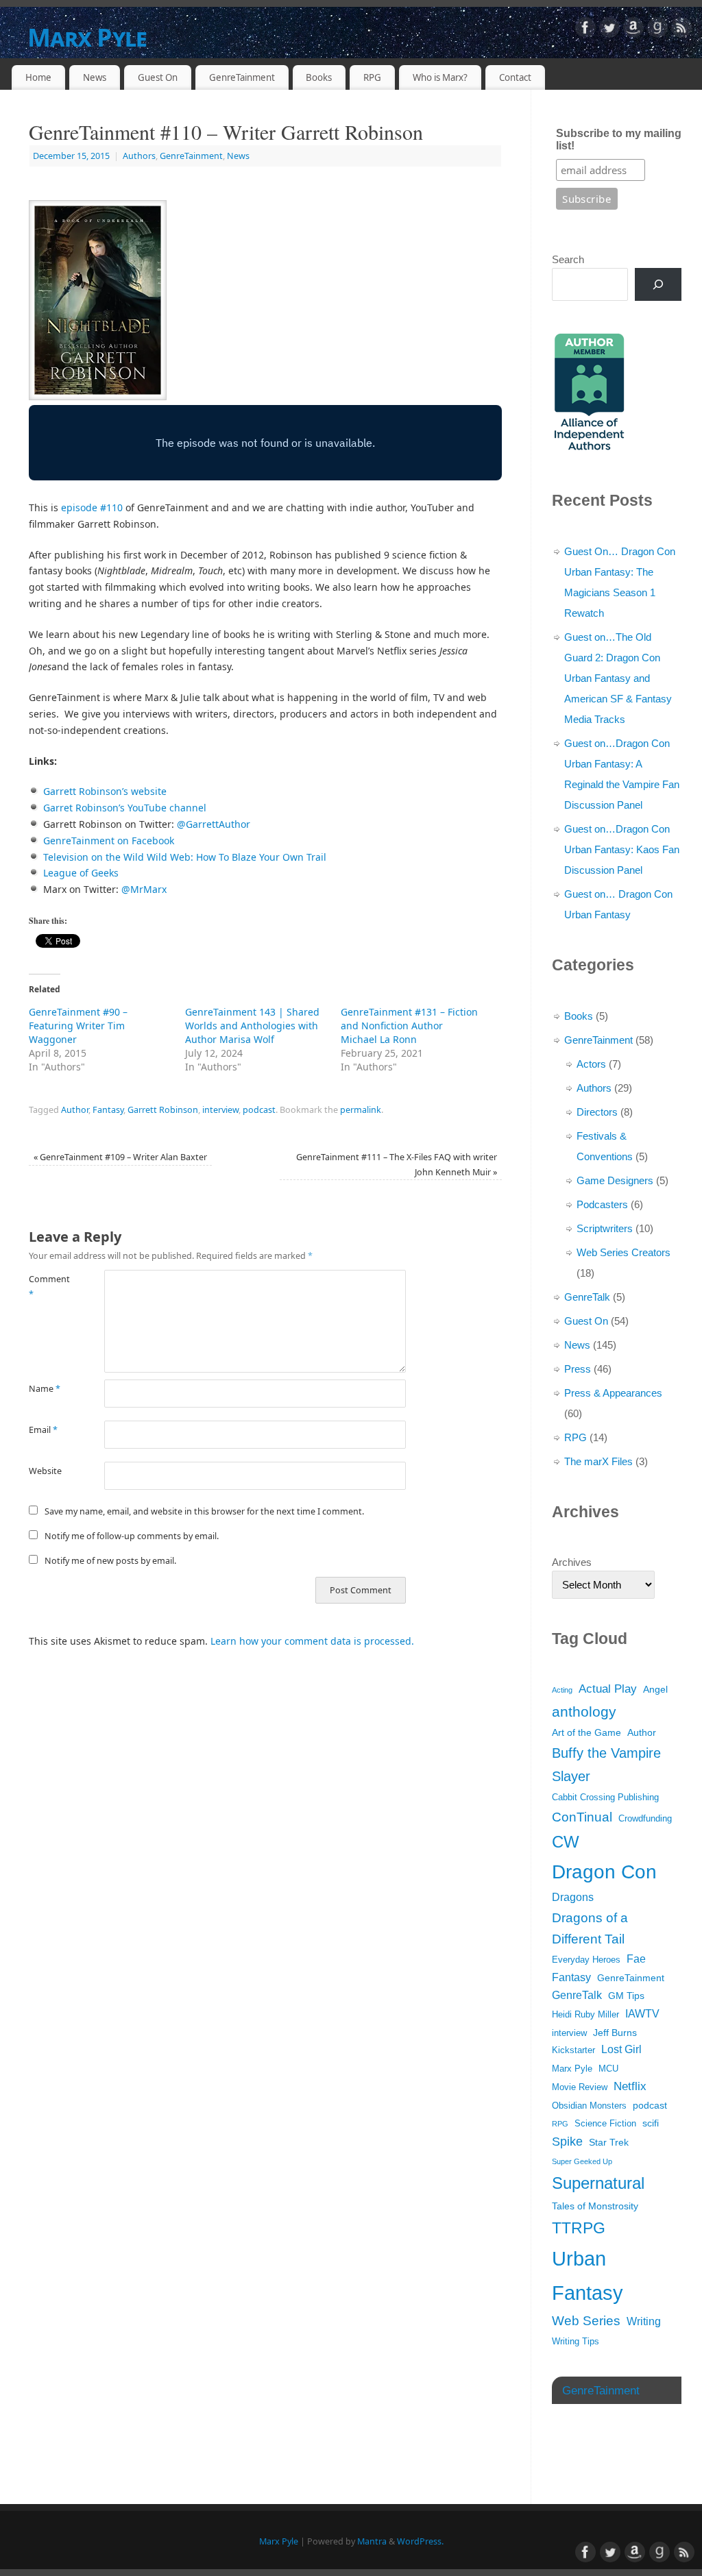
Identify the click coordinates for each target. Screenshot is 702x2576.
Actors (591, 1064)
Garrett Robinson (163, 1110)
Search (568, 259)
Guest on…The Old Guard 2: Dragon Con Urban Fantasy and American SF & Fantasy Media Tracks (618, 678)
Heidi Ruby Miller (585, 2015)
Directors (597, 1112)
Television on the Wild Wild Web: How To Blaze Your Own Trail (185, 857)
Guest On (158, 77)
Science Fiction (605, 2124)
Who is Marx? (440, 77)
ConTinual (582, 1817)
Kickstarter (573, 2050)
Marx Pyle (87, 37)
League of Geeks (81, 873)
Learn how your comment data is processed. (312, 1641)
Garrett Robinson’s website (105, 791)
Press (578, 1369)
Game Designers (615, 1180)
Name (45, 1389)
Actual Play (608, 1689)
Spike (567, 2142)
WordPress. (420, 2541)
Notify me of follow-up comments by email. (132, 1536)
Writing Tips (576, 2342)
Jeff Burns (615, 2033)
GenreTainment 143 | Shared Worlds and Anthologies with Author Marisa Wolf (252, 1026)
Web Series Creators (624, 1252)
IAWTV (642, 2014)
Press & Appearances (613, 1393)
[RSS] (681, 30)
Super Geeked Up (582, 2161)
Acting (562, 1690)
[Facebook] (585, 30)
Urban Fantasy (588, 2276)
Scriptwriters (605, 1228)
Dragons (573, 1897)
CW (566, 1842)
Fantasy (108, 1110)
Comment (48, 1286)
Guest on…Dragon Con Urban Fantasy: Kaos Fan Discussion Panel (622, 849)
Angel (655, 1689)
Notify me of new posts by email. (110, 1561)
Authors (139, 156)
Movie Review (580, 2087)
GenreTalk (587, 1297)
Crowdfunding (645, 1819)
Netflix (630, 2086)
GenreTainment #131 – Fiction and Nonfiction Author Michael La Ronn (409, 1026)
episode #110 (92, 507)
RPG (372, 77)
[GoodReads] (657, 30)
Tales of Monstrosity (595, 2206)
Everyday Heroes (586, 1960)
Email (43, 1430)
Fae (636, 1959)
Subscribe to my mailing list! (619, 139)
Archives (572, 1562)
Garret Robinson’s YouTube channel (125, 808)
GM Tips (626, 1996)
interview (220, 1110)
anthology (584, 1712)
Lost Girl (621, 2049)
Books (319, 77)
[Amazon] (633, 30)
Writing (644, 2321)
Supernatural (598, 2183)
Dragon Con (604, 1872)
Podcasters (602, 1204)
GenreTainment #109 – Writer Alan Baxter (120, 1157)
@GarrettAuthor (214, 824)
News (95, 77)
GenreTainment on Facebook (109, 841)
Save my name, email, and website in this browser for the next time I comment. (204, 1511)
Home (38, 77)
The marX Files (598, 1461)
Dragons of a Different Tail (590, 1929)
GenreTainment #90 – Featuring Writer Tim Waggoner (78, 1026)
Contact (515, 77)
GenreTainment (242, 77)
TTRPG (579, 2228)
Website (45, 1471)
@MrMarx (144, 889)
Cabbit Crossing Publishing (605, 1798)
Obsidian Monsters (589, 2106)
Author (75, 1110)
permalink (361, 1110)
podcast (259, 1110)
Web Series (586, 2321)
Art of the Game (586, 1732)
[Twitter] (609, 30)
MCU (608, 2069)
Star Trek (609, 2142)
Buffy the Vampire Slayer (606, 1765)
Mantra (372, 2541)
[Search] (658, 284)
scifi (651, 2123)
